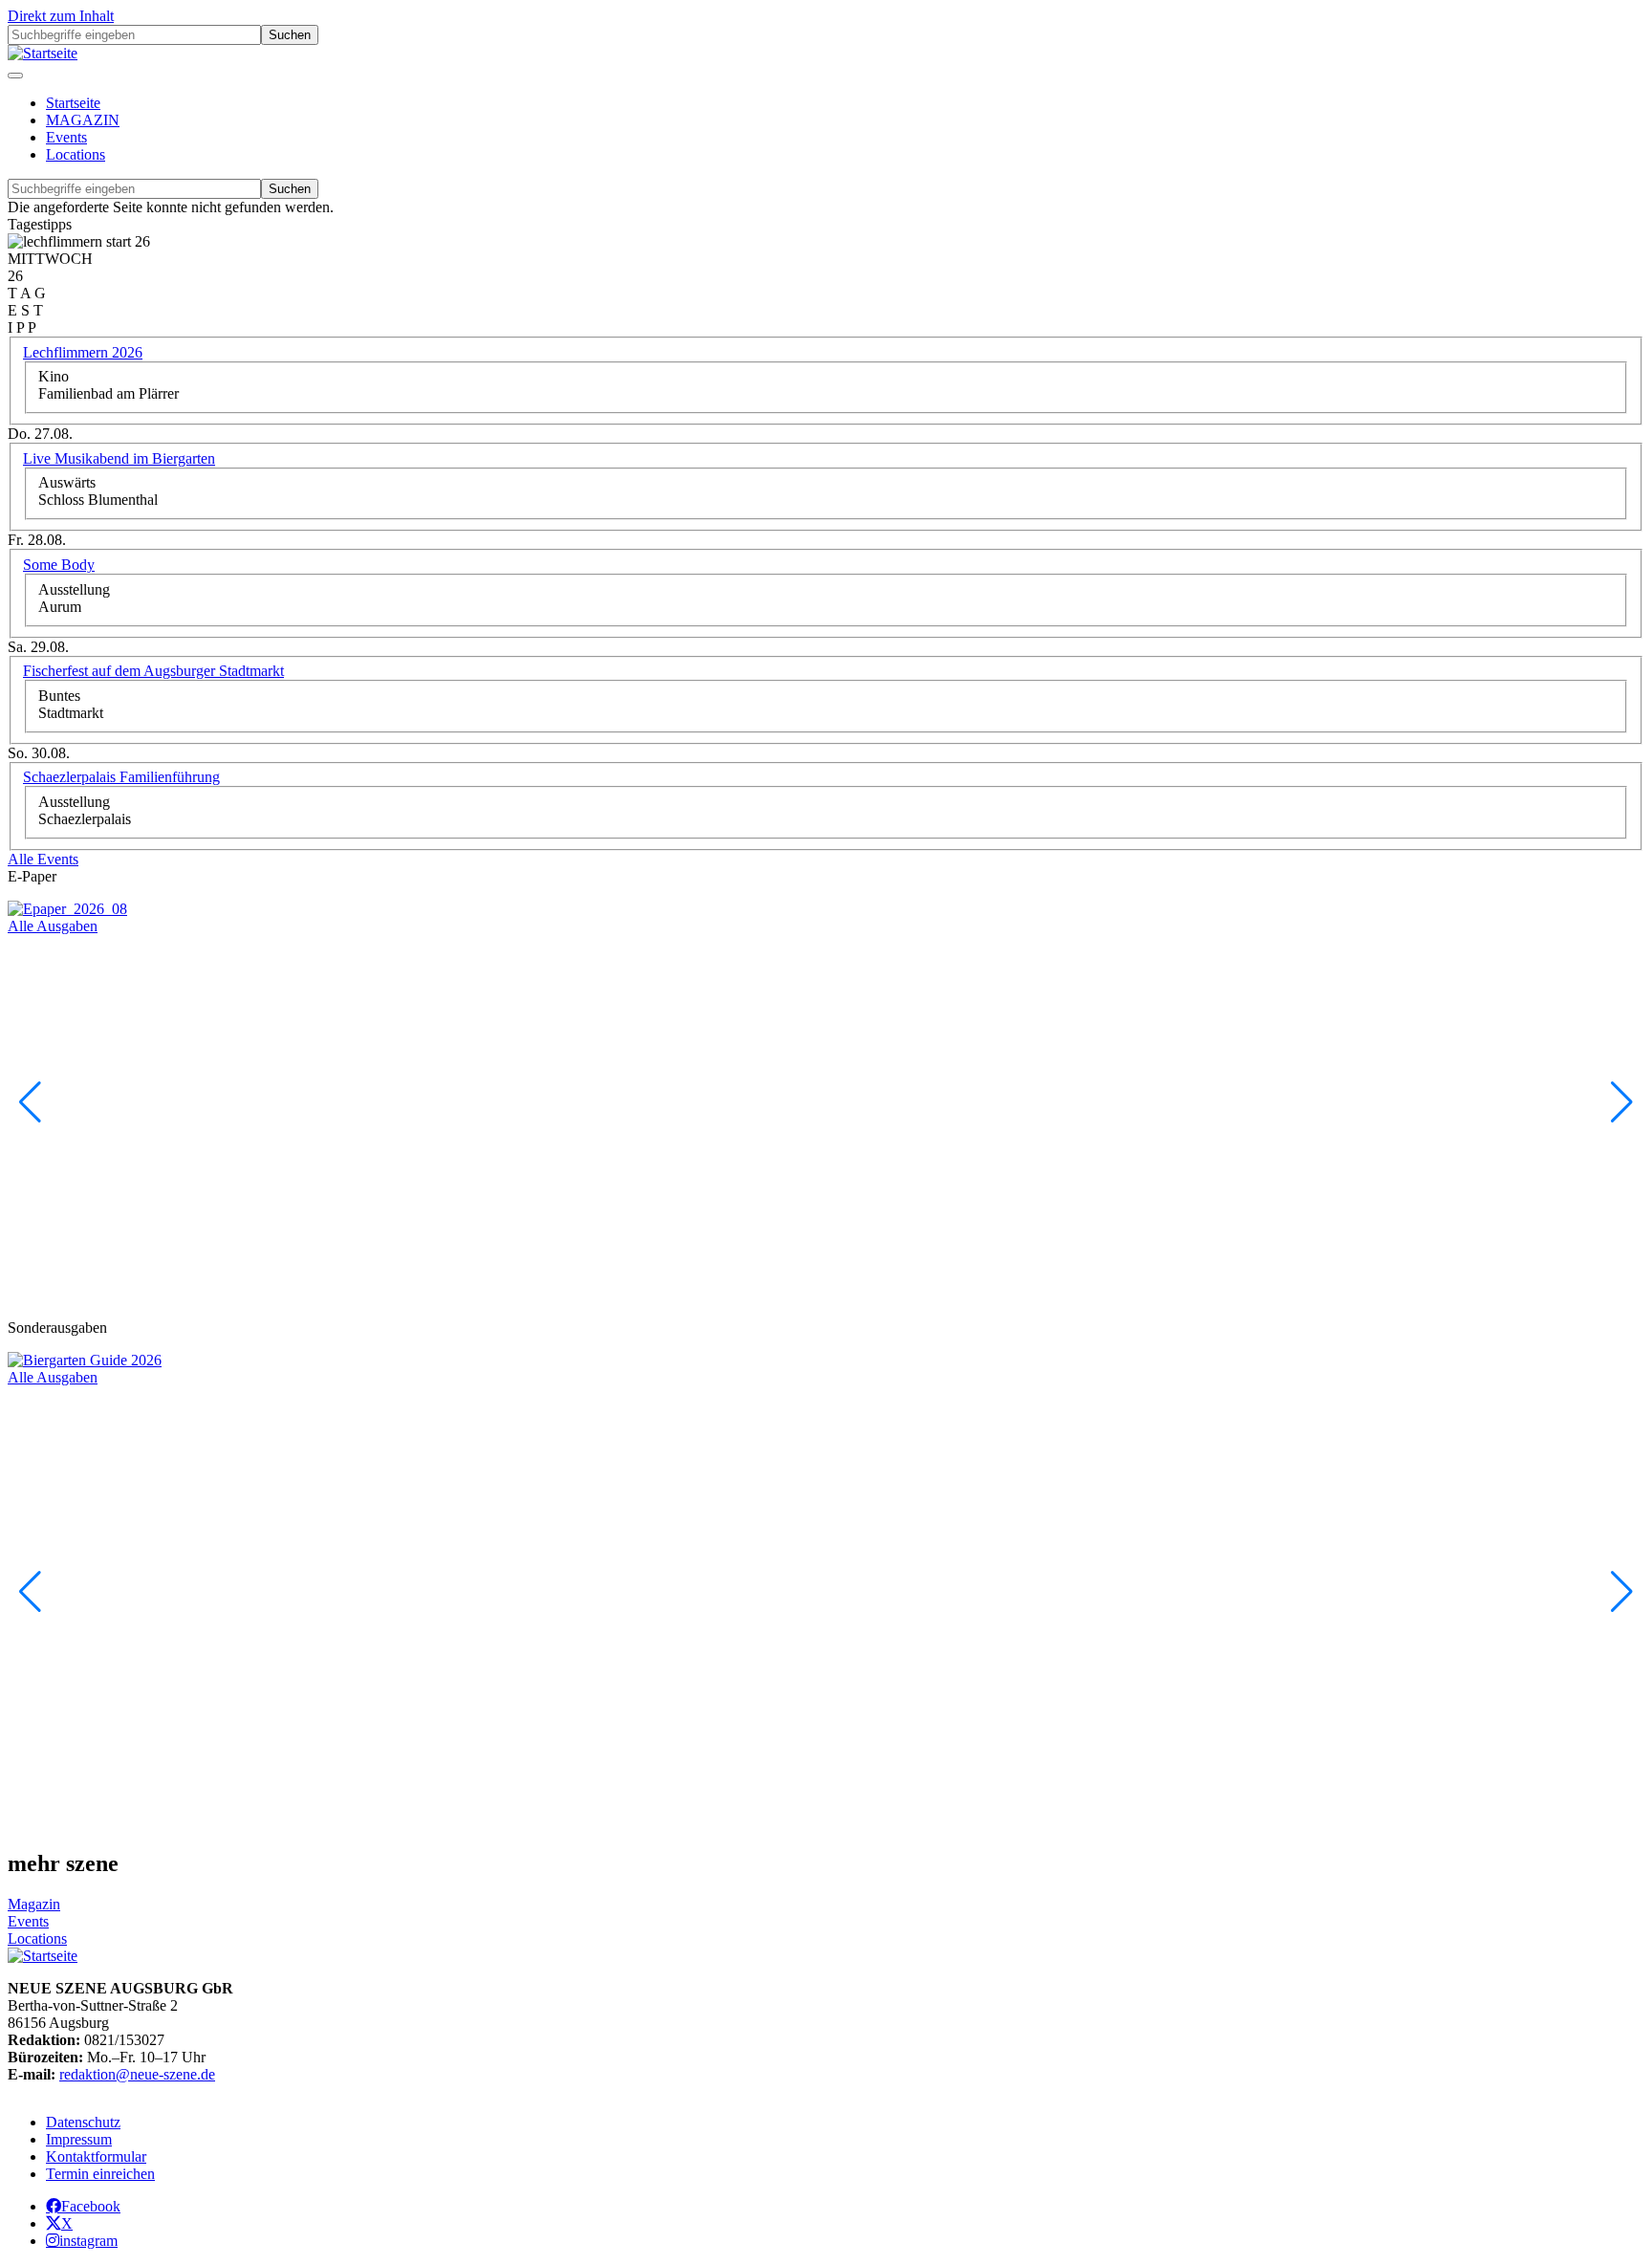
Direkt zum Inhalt (61, 16)
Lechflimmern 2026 (83, 352)
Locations (76, 154)
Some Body (59, 565)
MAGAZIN (83, 120)
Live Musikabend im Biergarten (119, 458)
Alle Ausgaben (53, 926)
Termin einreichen (100, 2174)
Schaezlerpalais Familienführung (121, 777)
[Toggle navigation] (15, 76)
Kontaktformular (96, 2156)
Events (66, 137)
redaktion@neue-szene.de (137, 2074)
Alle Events (43, 859)
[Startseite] (43, 53)
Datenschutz (83, 2122)
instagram (88, 2240)
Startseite (73, 103)
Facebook (91, 2206)
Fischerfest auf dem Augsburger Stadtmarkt (153, 671)
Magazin (34, 1904)
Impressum (79, 2139)
